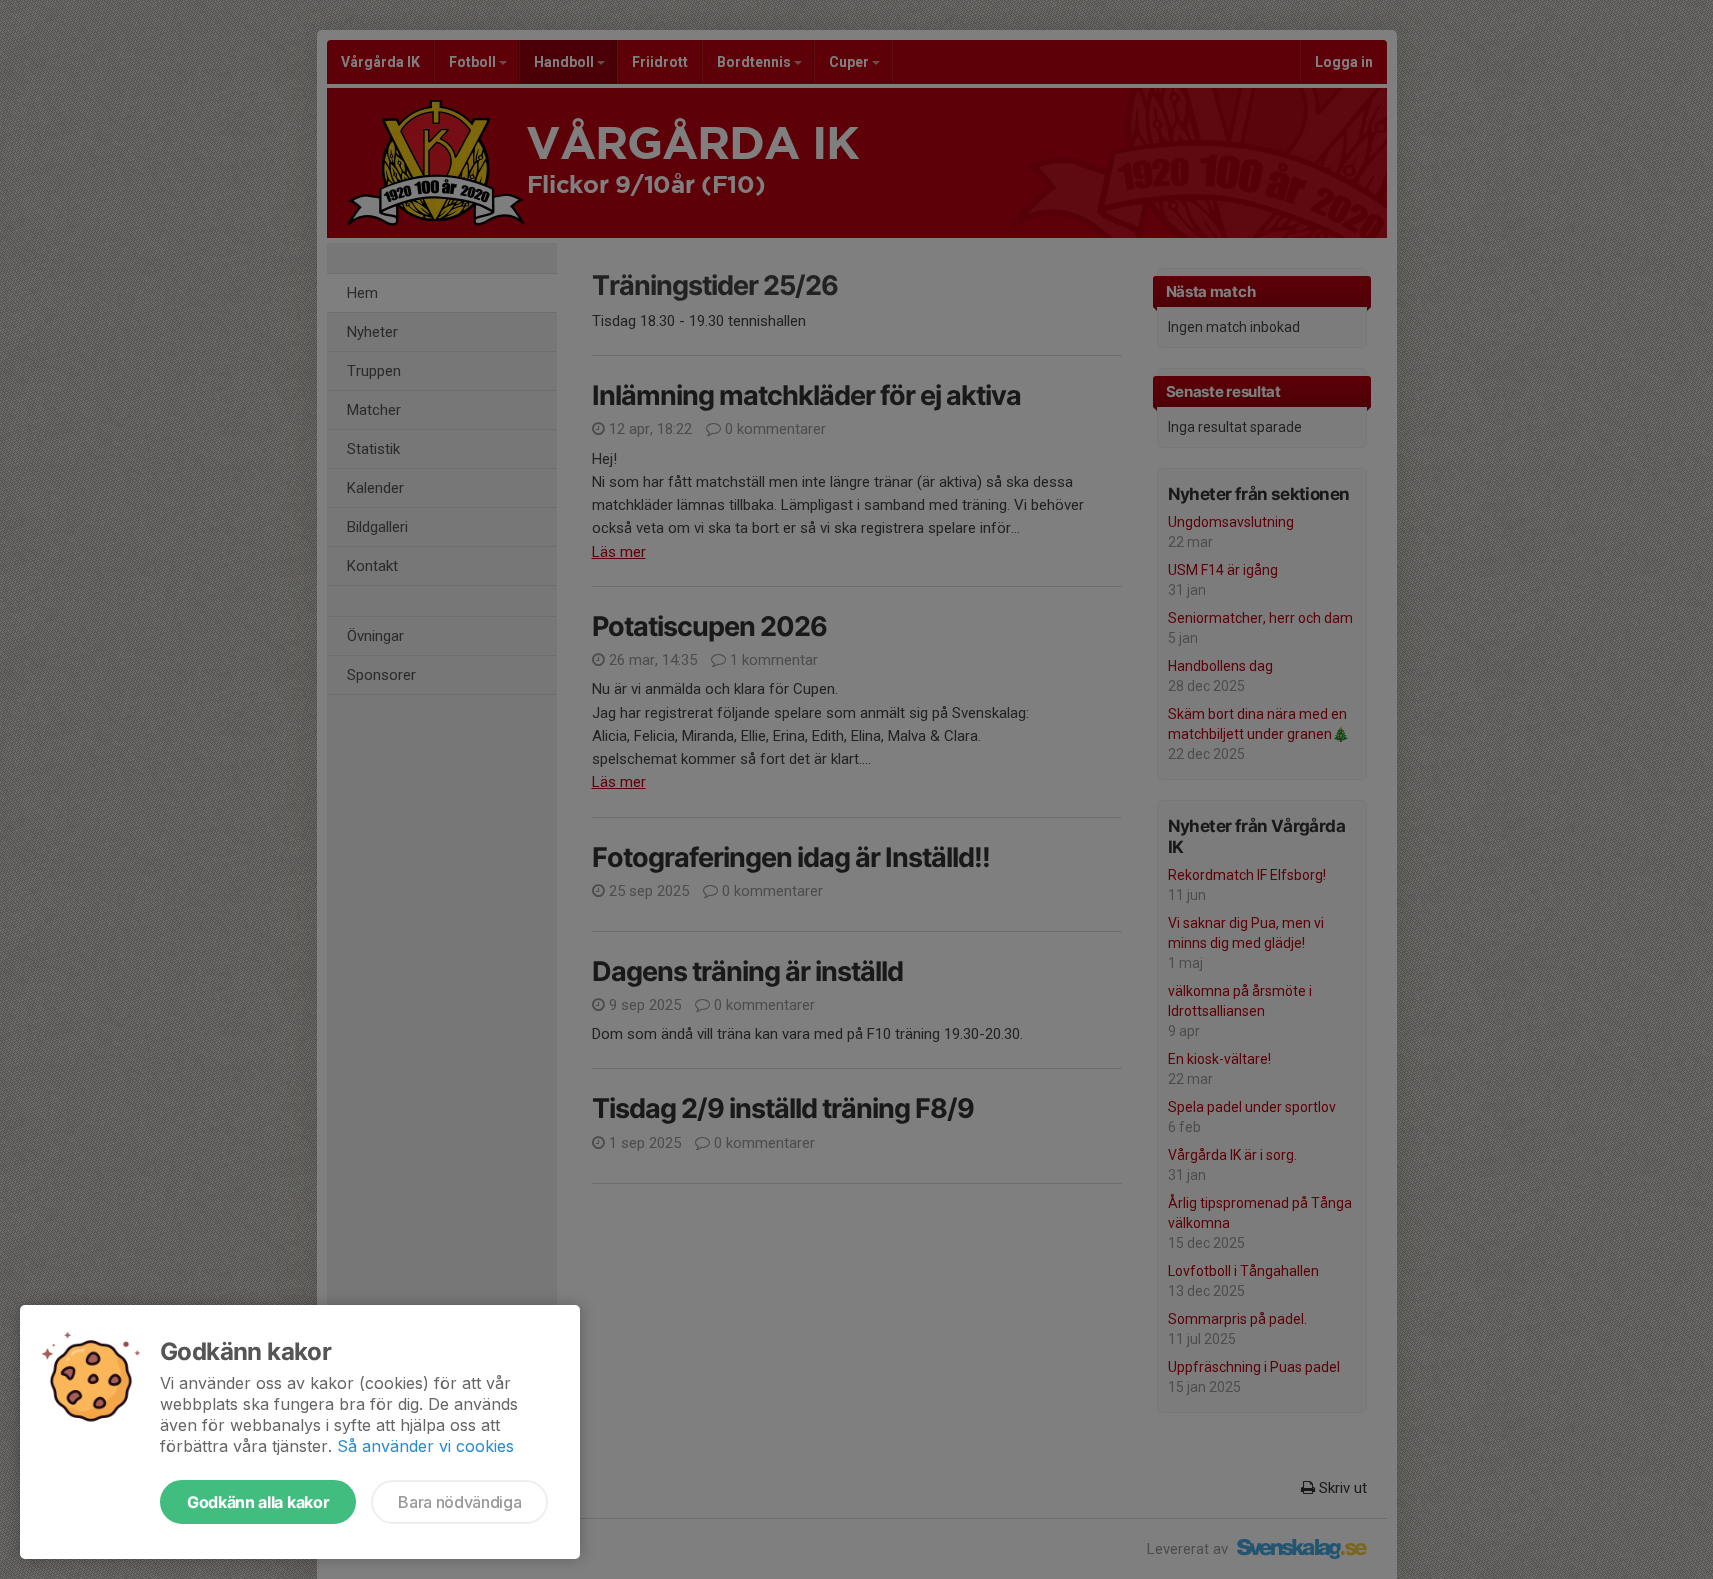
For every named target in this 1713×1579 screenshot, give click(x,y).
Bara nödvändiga (459, 1502)
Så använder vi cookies (425, 1446)
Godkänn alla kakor (258, 1502)
